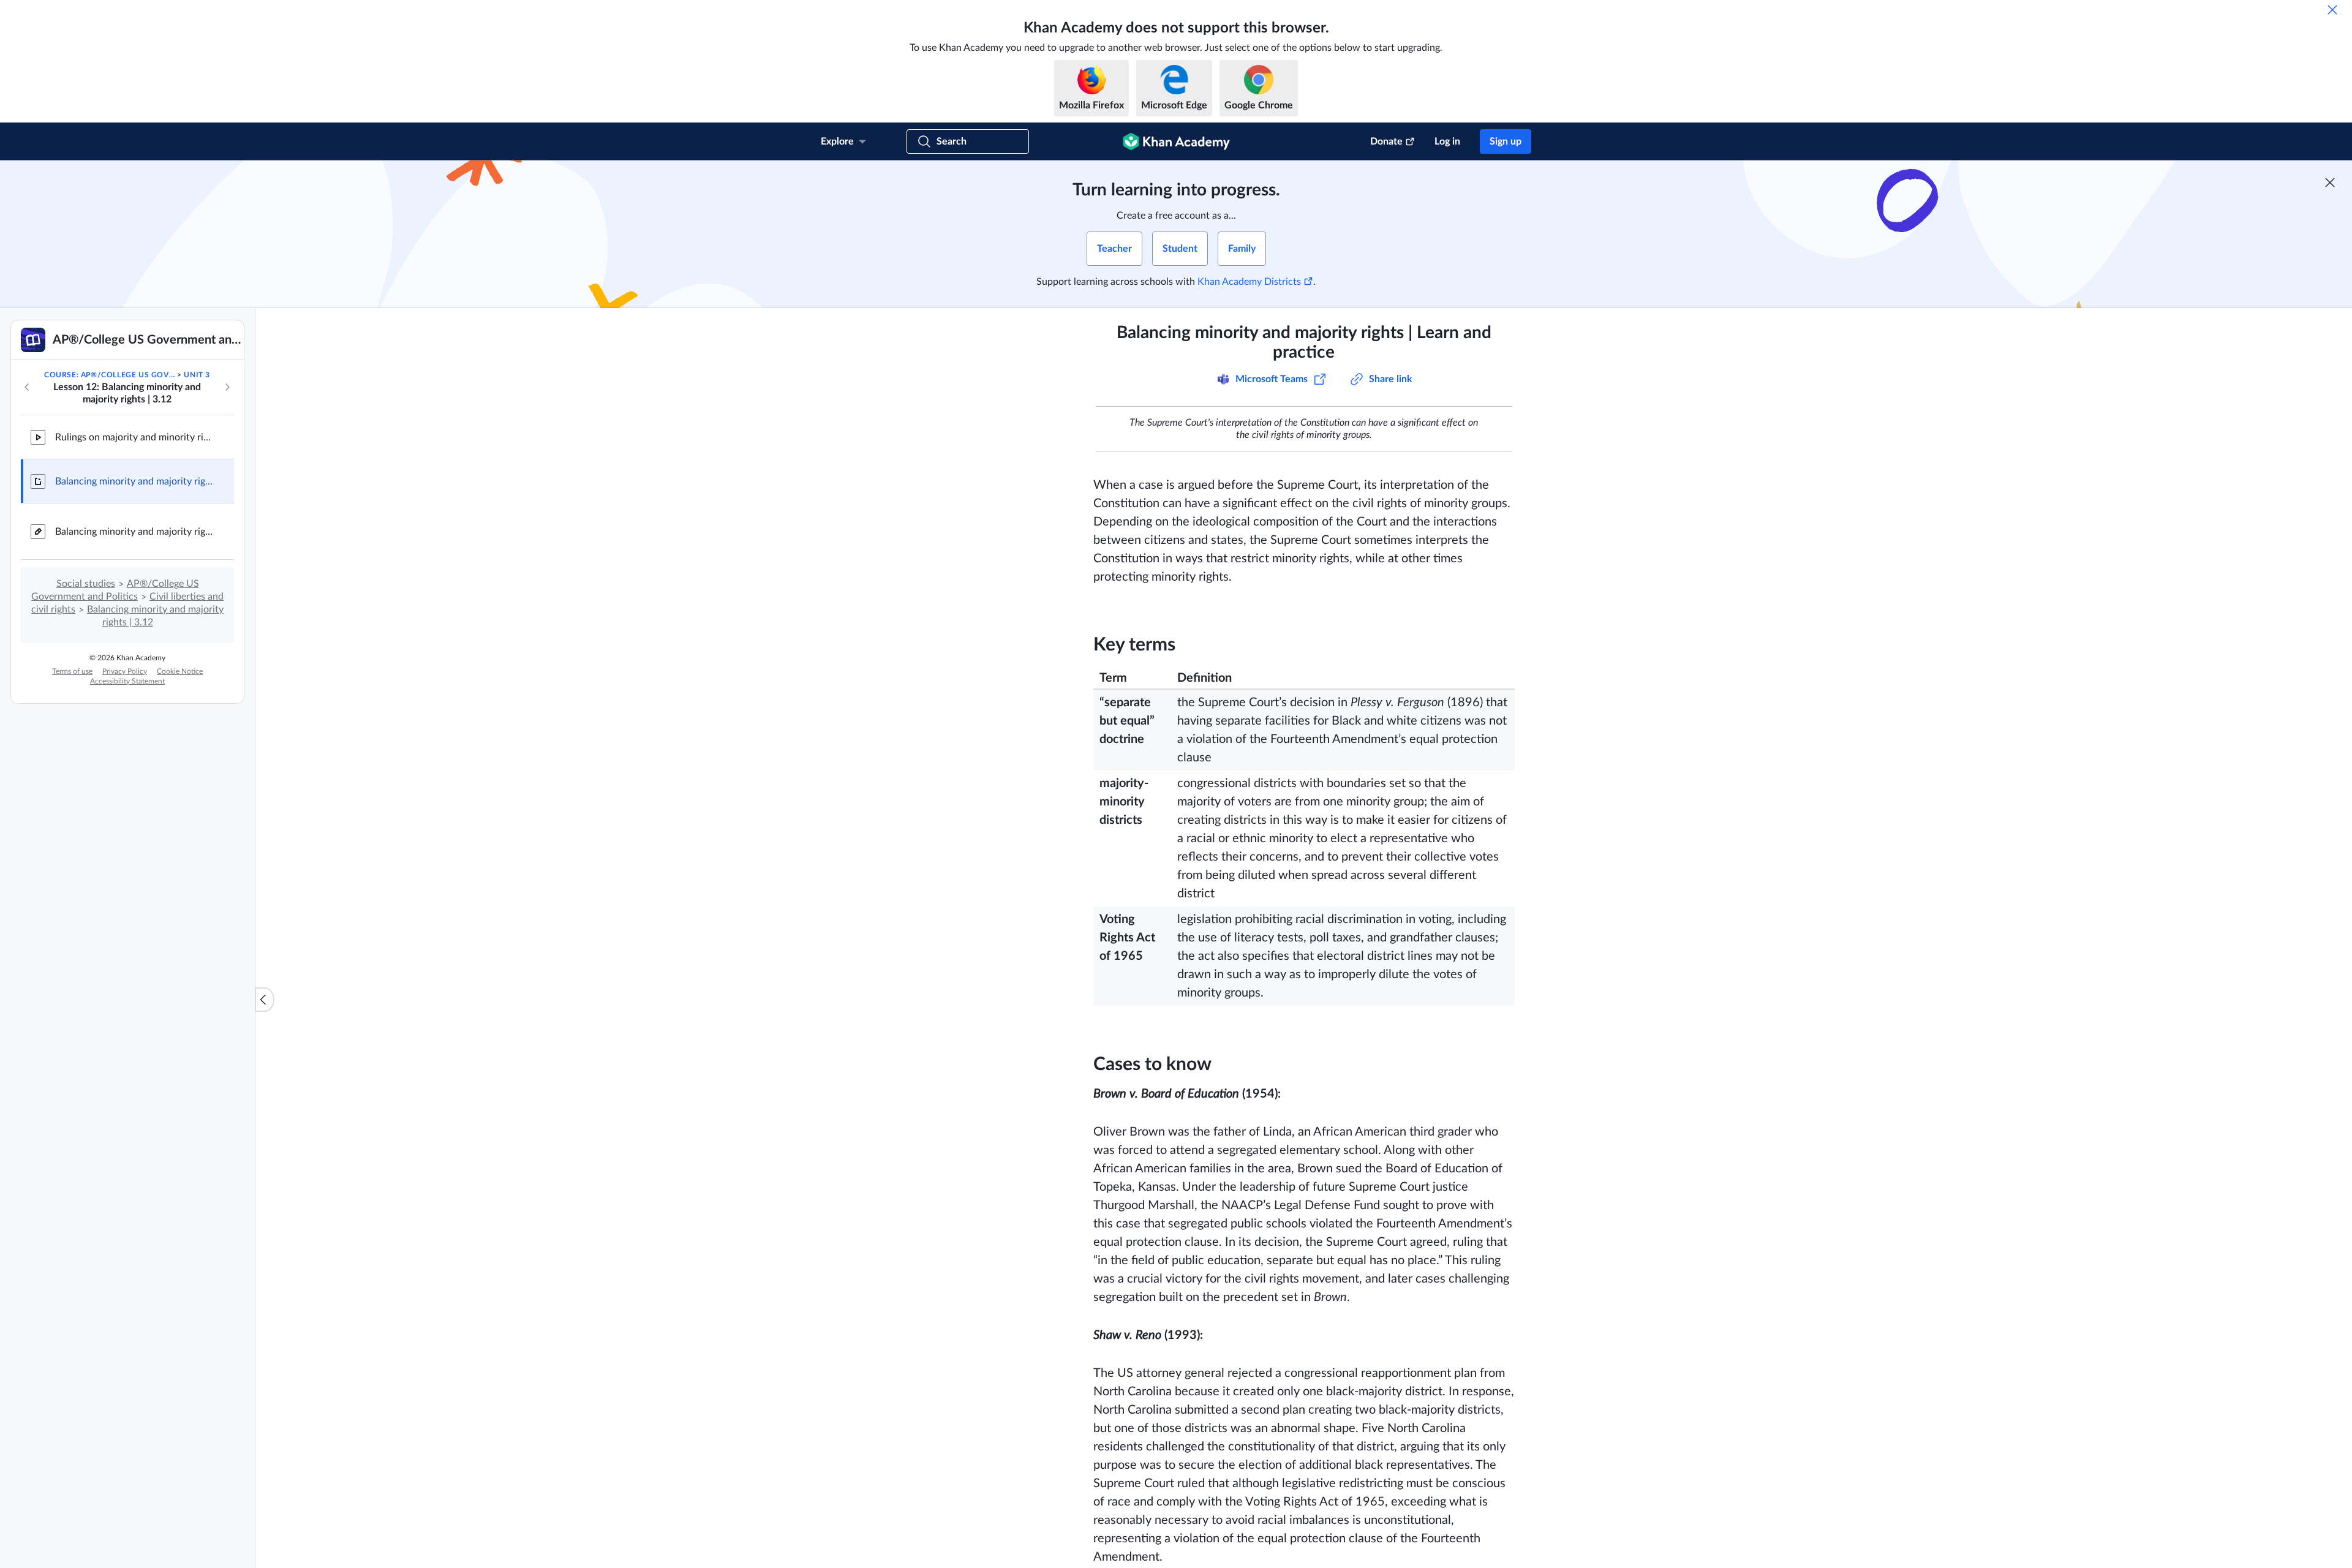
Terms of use (72, 671)
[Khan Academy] (1176, 141)
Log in (1447, 141)
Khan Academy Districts (1249, 282)
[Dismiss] (2332, 10)
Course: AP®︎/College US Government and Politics (110, 375)
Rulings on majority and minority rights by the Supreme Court (135, 437)
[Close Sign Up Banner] (2330, 183)
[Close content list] (265, 1000)
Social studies (86, 584)
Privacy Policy (125, 671)
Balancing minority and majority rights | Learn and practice (135, 481)
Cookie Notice (180, 671)
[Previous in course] (27, 387)
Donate (1386, 141)
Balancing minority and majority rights (135, 532)
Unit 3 (197, 375)
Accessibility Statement (127, 681)
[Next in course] (227, 387)
